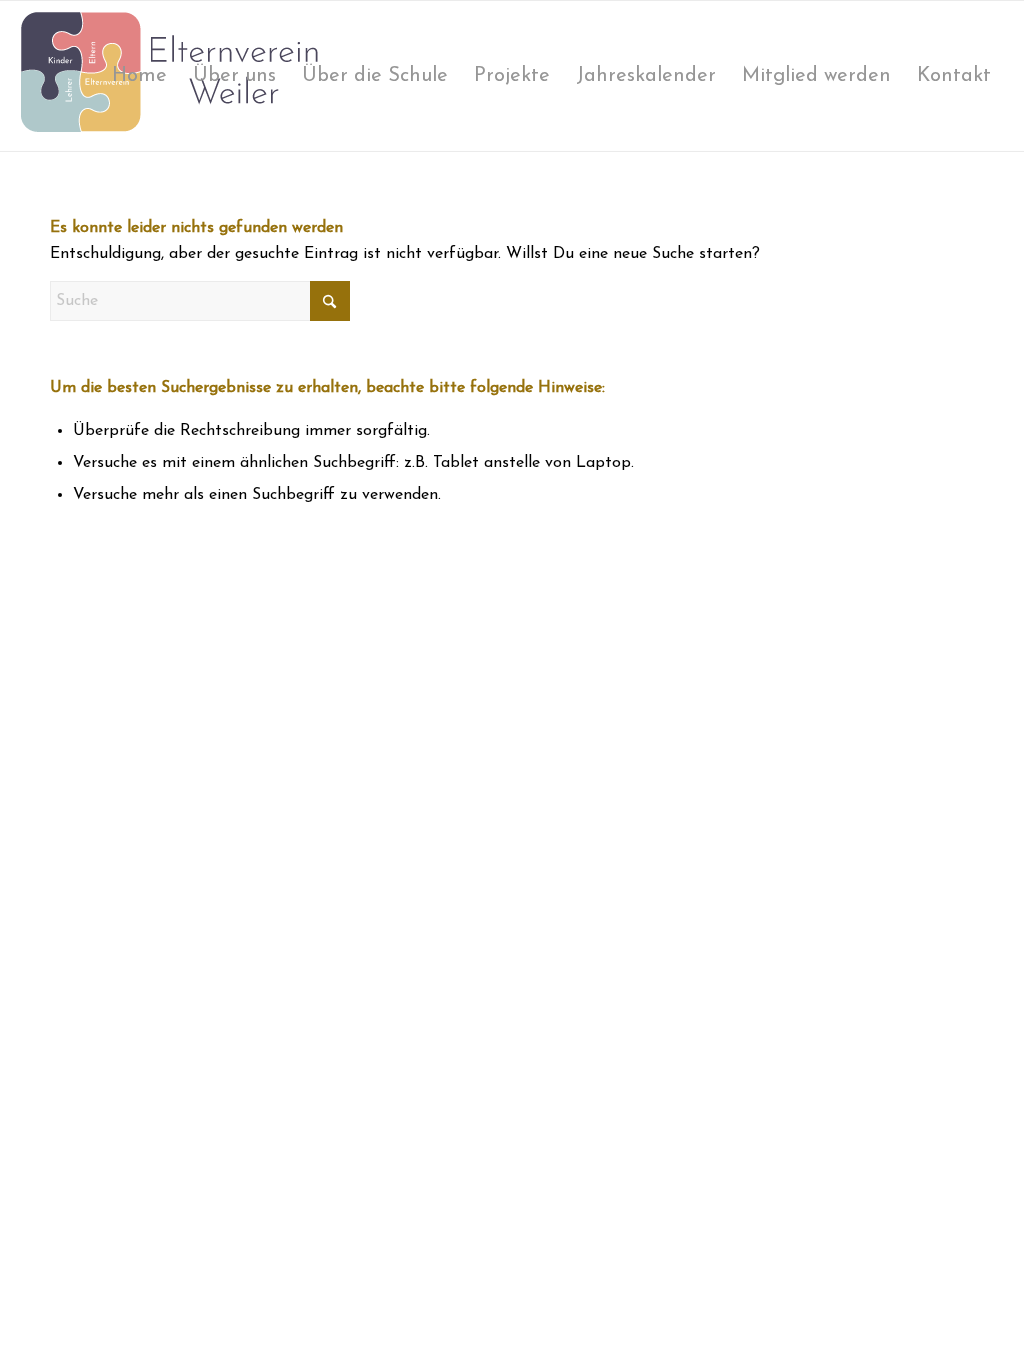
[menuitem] (139, 76)
